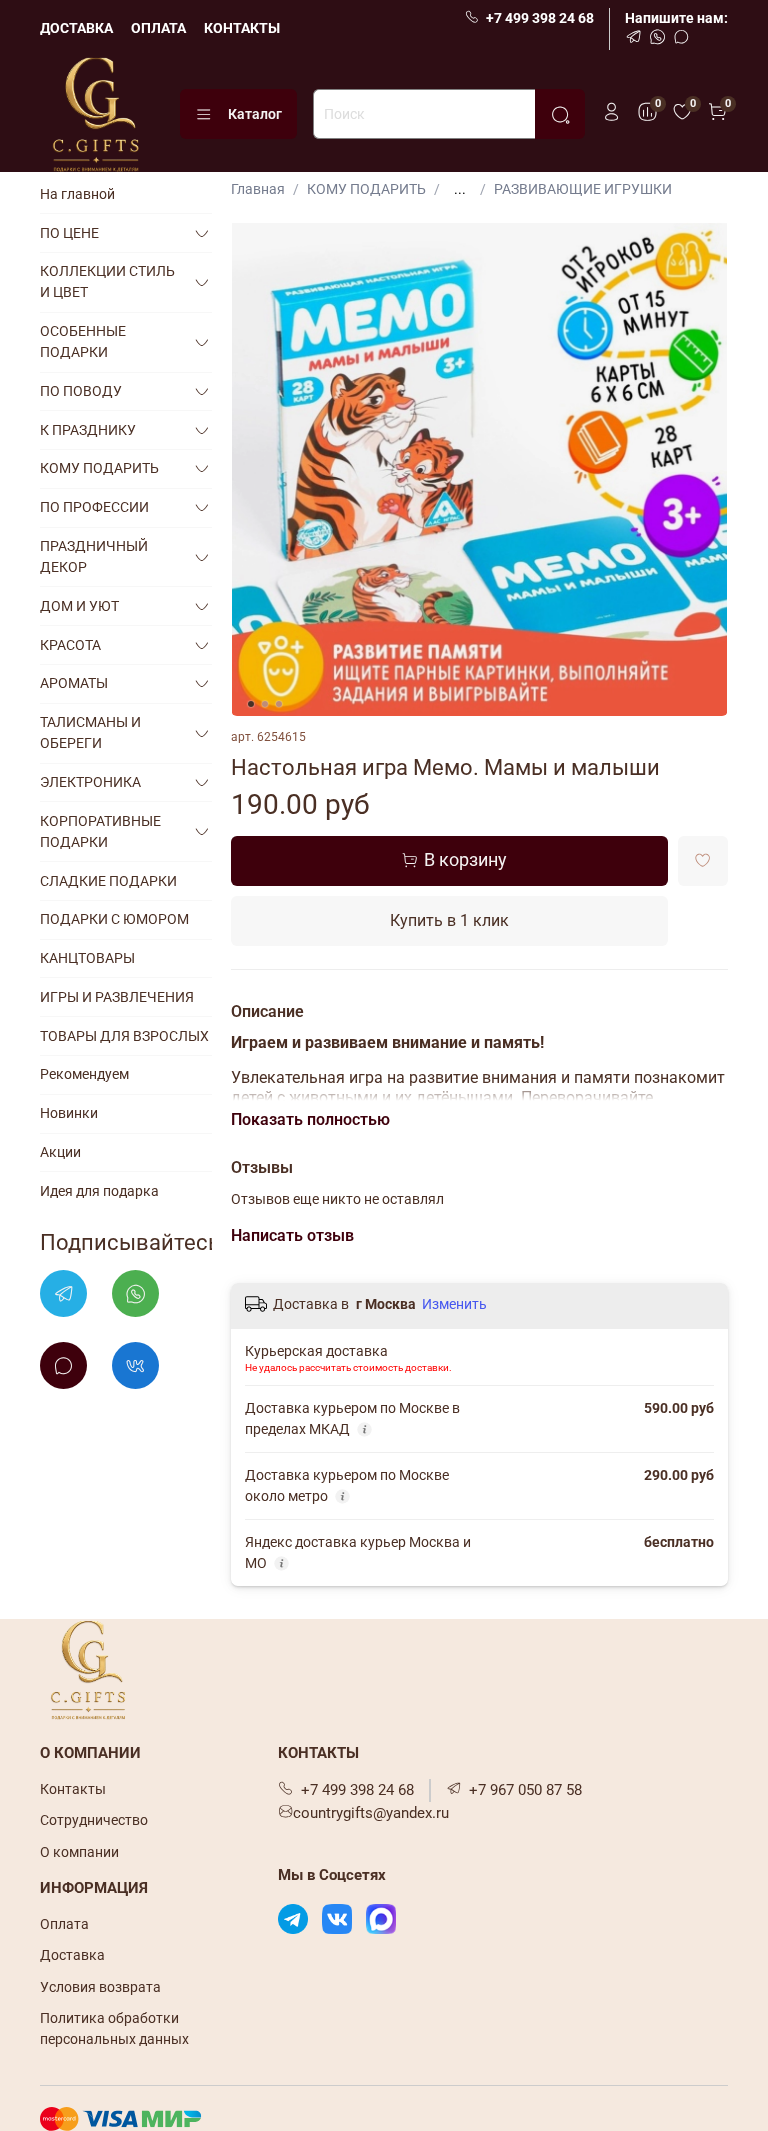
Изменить (454, 1304)
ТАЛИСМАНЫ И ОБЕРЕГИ (90, 732)
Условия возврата (100, 1987)
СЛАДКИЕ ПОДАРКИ (108, 881)
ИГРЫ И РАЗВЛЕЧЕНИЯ (117, 997)
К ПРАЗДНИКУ (88, 430)
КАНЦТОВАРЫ (87, 958)
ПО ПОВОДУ (81, 391)
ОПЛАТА (158, 28)
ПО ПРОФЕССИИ (94, 507)
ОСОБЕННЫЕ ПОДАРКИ (83, 341)
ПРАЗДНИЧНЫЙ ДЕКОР (94, 556)
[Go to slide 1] (251, 704)
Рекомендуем (84, 1074)
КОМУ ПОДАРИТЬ (366, 189)
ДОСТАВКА (76, 28)
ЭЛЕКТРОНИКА (90, 782)
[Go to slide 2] (265, 704)
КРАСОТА (70, 645)
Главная (258, 189)
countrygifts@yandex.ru (371, 1813)
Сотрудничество (94, 1820)
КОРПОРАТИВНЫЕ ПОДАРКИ (100, 831)
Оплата (64, 1924)
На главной (77, 194)
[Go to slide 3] (279, 704)
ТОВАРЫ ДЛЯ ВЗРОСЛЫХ (124, 1036)
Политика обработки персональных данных (114, 2028)
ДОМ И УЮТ (79, 606)
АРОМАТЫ (74, 683)
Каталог (255, 114)
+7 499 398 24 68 (540, 18)
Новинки (69, 1113)
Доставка (72, 1955)
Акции (60, 1152)
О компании (79, 1852)
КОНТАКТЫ (242, 28)
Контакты (73, 1789)
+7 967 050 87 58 (525, 1790)
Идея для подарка (99, 1191)
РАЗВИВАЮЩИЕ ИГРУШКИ (583, 189)
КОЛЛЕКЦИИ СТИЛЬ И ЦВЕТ (107, 281)
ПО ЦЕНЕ (69, 233)
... (460, 189)
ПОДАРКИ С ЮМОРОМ (114, 919)
